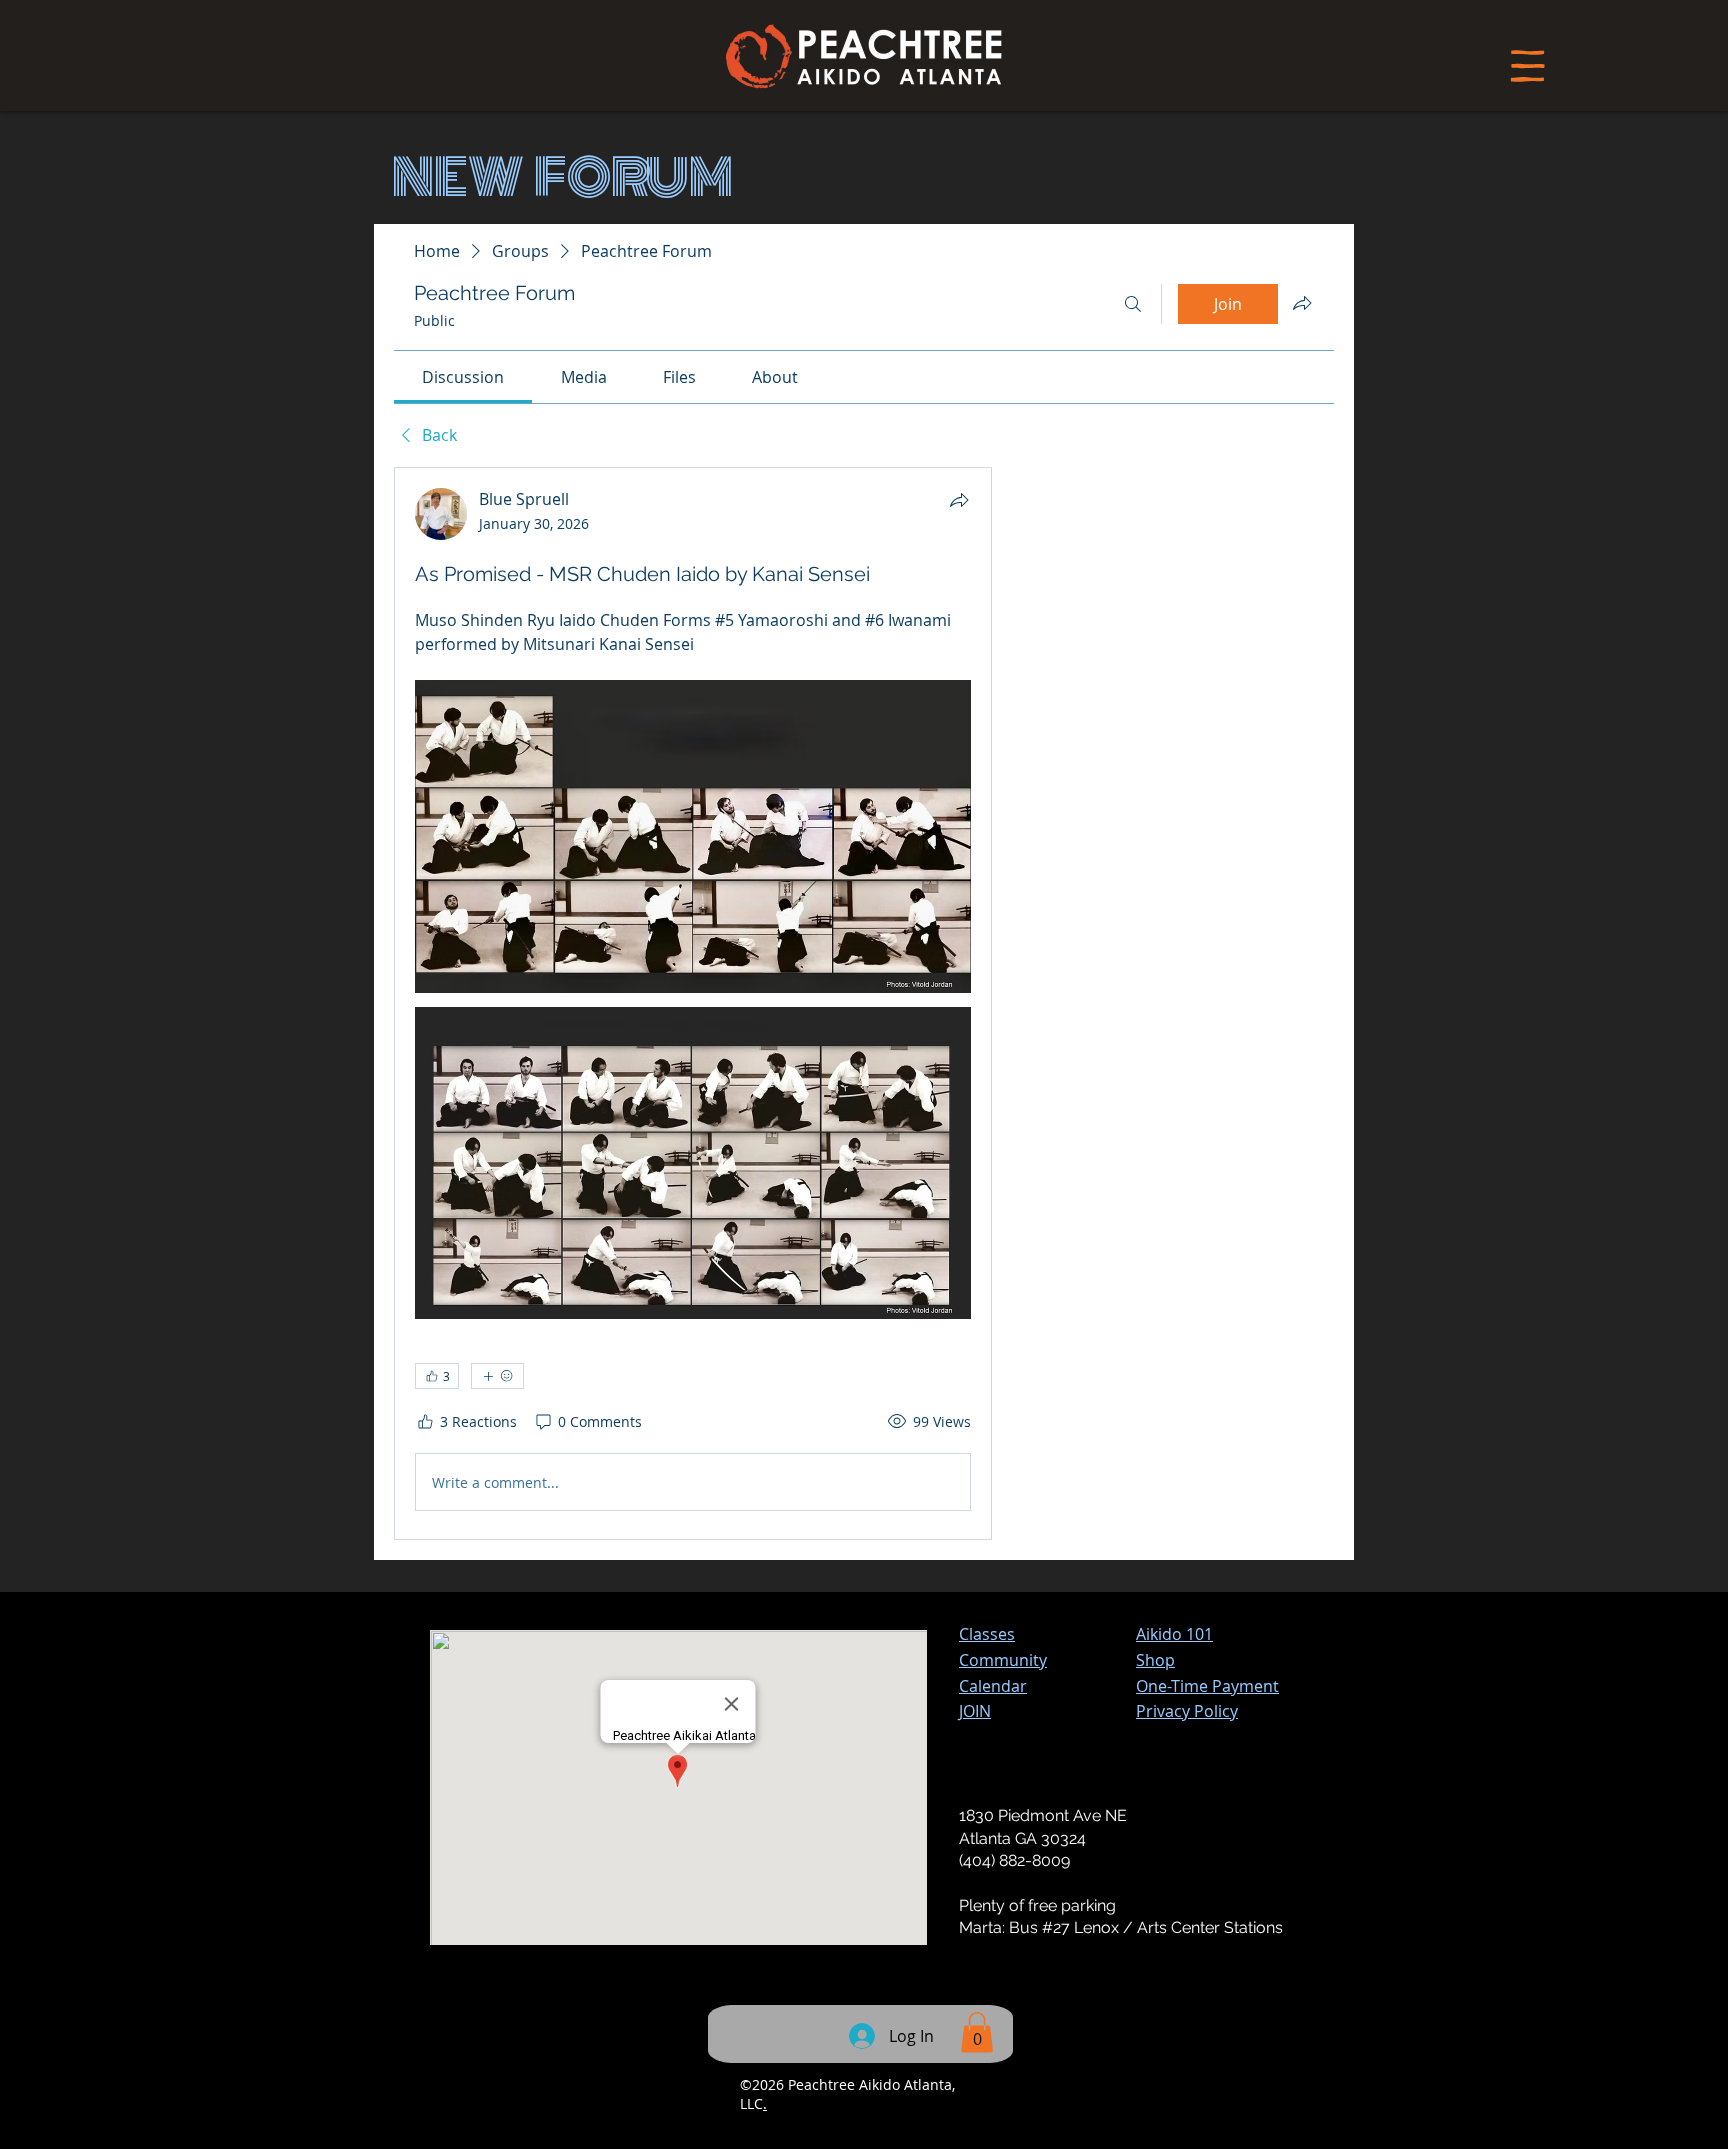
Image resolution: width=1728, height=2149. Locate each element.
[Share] (959, 500)
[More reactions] (497, 1376)
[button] (1207, 1686)
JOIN (975, 1711)
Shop (1155, 1660)
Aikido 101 (1174, 1634)
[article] (693, 1004)
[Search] (1133, 304)
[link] (463, 377)
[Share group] (1302, 303)
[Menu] (1527, 65)
